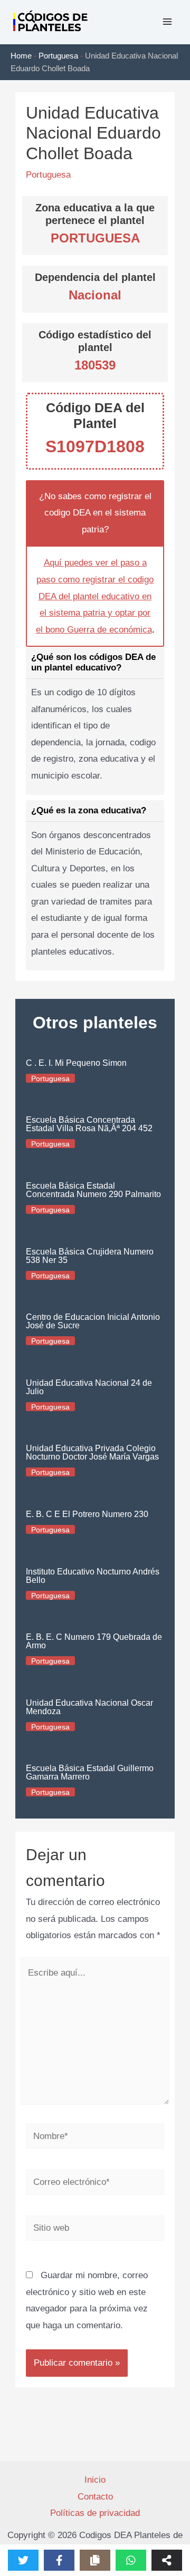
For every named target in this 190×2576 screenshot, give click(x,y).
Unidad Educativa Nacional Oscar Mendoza (89, 1707)
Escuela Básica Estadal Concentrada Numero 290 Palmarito (93, 1190)
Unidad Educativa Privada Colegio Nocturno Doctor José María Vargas (92, 1452)
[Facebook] (59, 2560)
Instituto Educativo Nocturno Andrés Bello (93, 1576)
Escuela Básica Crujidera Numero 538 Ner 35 (90, 1256)
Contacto (95, 2497)
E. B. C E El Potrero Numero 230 (87, 1514)
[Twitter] (23, 2560)
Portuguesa (58, 56)
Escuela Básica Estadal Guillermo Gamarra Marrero (90, 1772)
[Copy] (95, 2560)
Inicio (95, 2480)
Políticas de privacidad (95, 2513)
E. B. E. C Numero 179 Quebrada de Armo (94, 1641)
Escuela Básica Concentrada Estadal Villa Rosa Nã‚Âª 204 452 (89, 1124)
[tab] (95, 721)
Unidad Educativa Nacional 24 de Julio (89, 1387)
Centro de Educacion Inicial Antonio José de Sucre (93, 1321)
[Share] (167, 2560)
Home (21, 56)
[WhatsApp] (131, 2560)
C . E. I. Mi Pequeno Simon (76, 1063)
